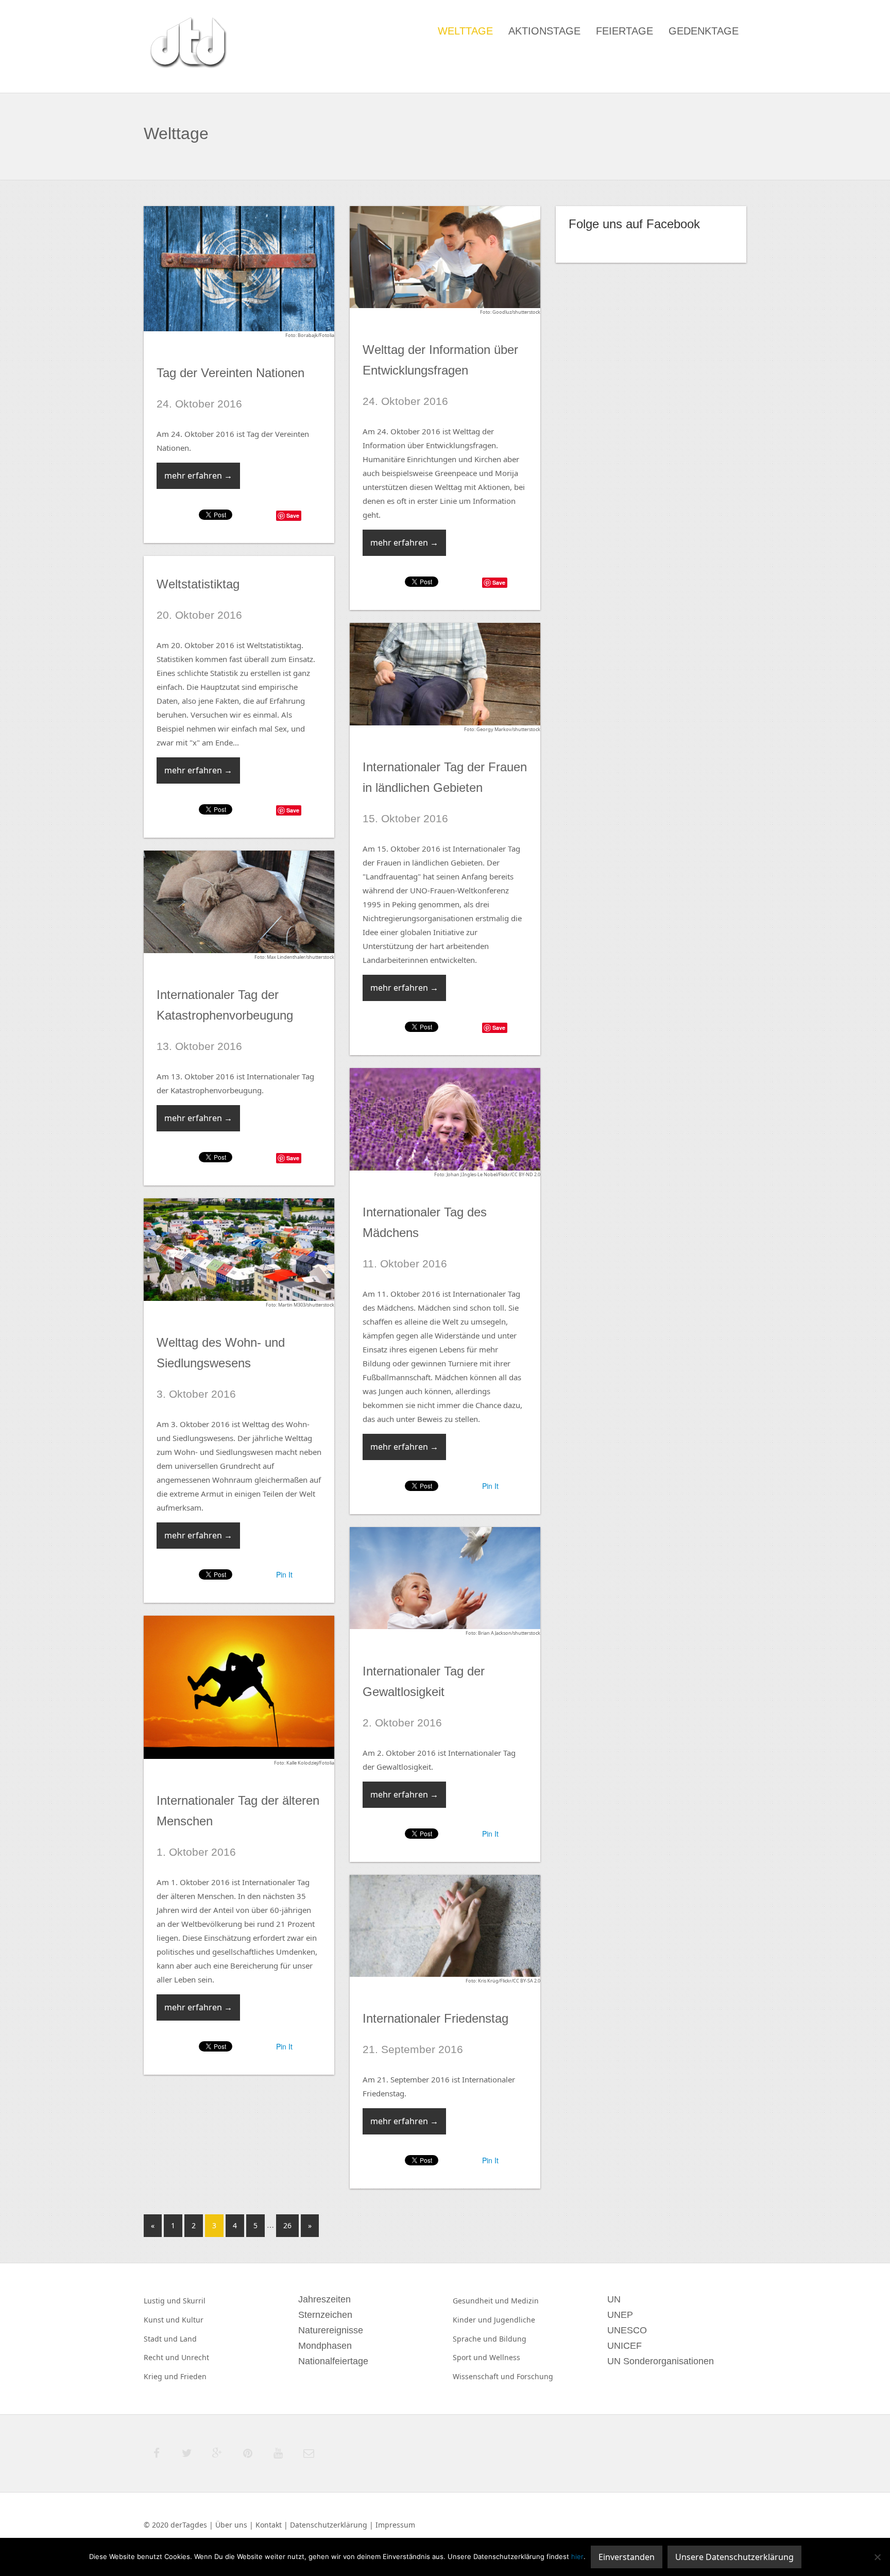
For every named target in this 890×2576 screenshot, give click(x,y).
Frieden (193, 2376)
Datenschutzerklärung (329, 2525)
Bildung (513, 2339)
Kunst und (163, 2320)
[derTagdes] (187, 44)
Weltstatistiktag (198, 584)
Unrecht (195, 2357)
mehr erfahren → (198, 476)
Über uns (231, 2525)
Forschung (535, 2376)
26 (287, 2225)
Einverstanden (627, 2557)
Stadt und (162, 2339)
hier (577, 2556)
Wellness (505, 2357)
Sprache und (476, 2339)
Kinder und (473, 2320)
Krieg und (162, 2376)
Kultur (193, 2320)
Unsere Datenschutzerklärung (734, 2557)
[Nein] (877, 2557)
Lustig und (163, 2301)
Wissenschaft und (485, 2376)
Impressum (395, 2525)
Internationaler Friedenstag (435, 2018)
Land (188, 2339)
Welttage (465, 31)
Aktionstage (544, 31)
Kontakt (269, 2525)
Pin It (490, 1486)
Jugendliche (515, 2320)
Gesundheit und (482, 2301)
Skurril (194, 2301)
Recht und (162, 2357)
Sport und (471, 2357)
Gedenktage (704, 31)
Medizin (525, 2301)
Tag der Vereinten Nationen (230, 373)
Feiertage (624, 31)
